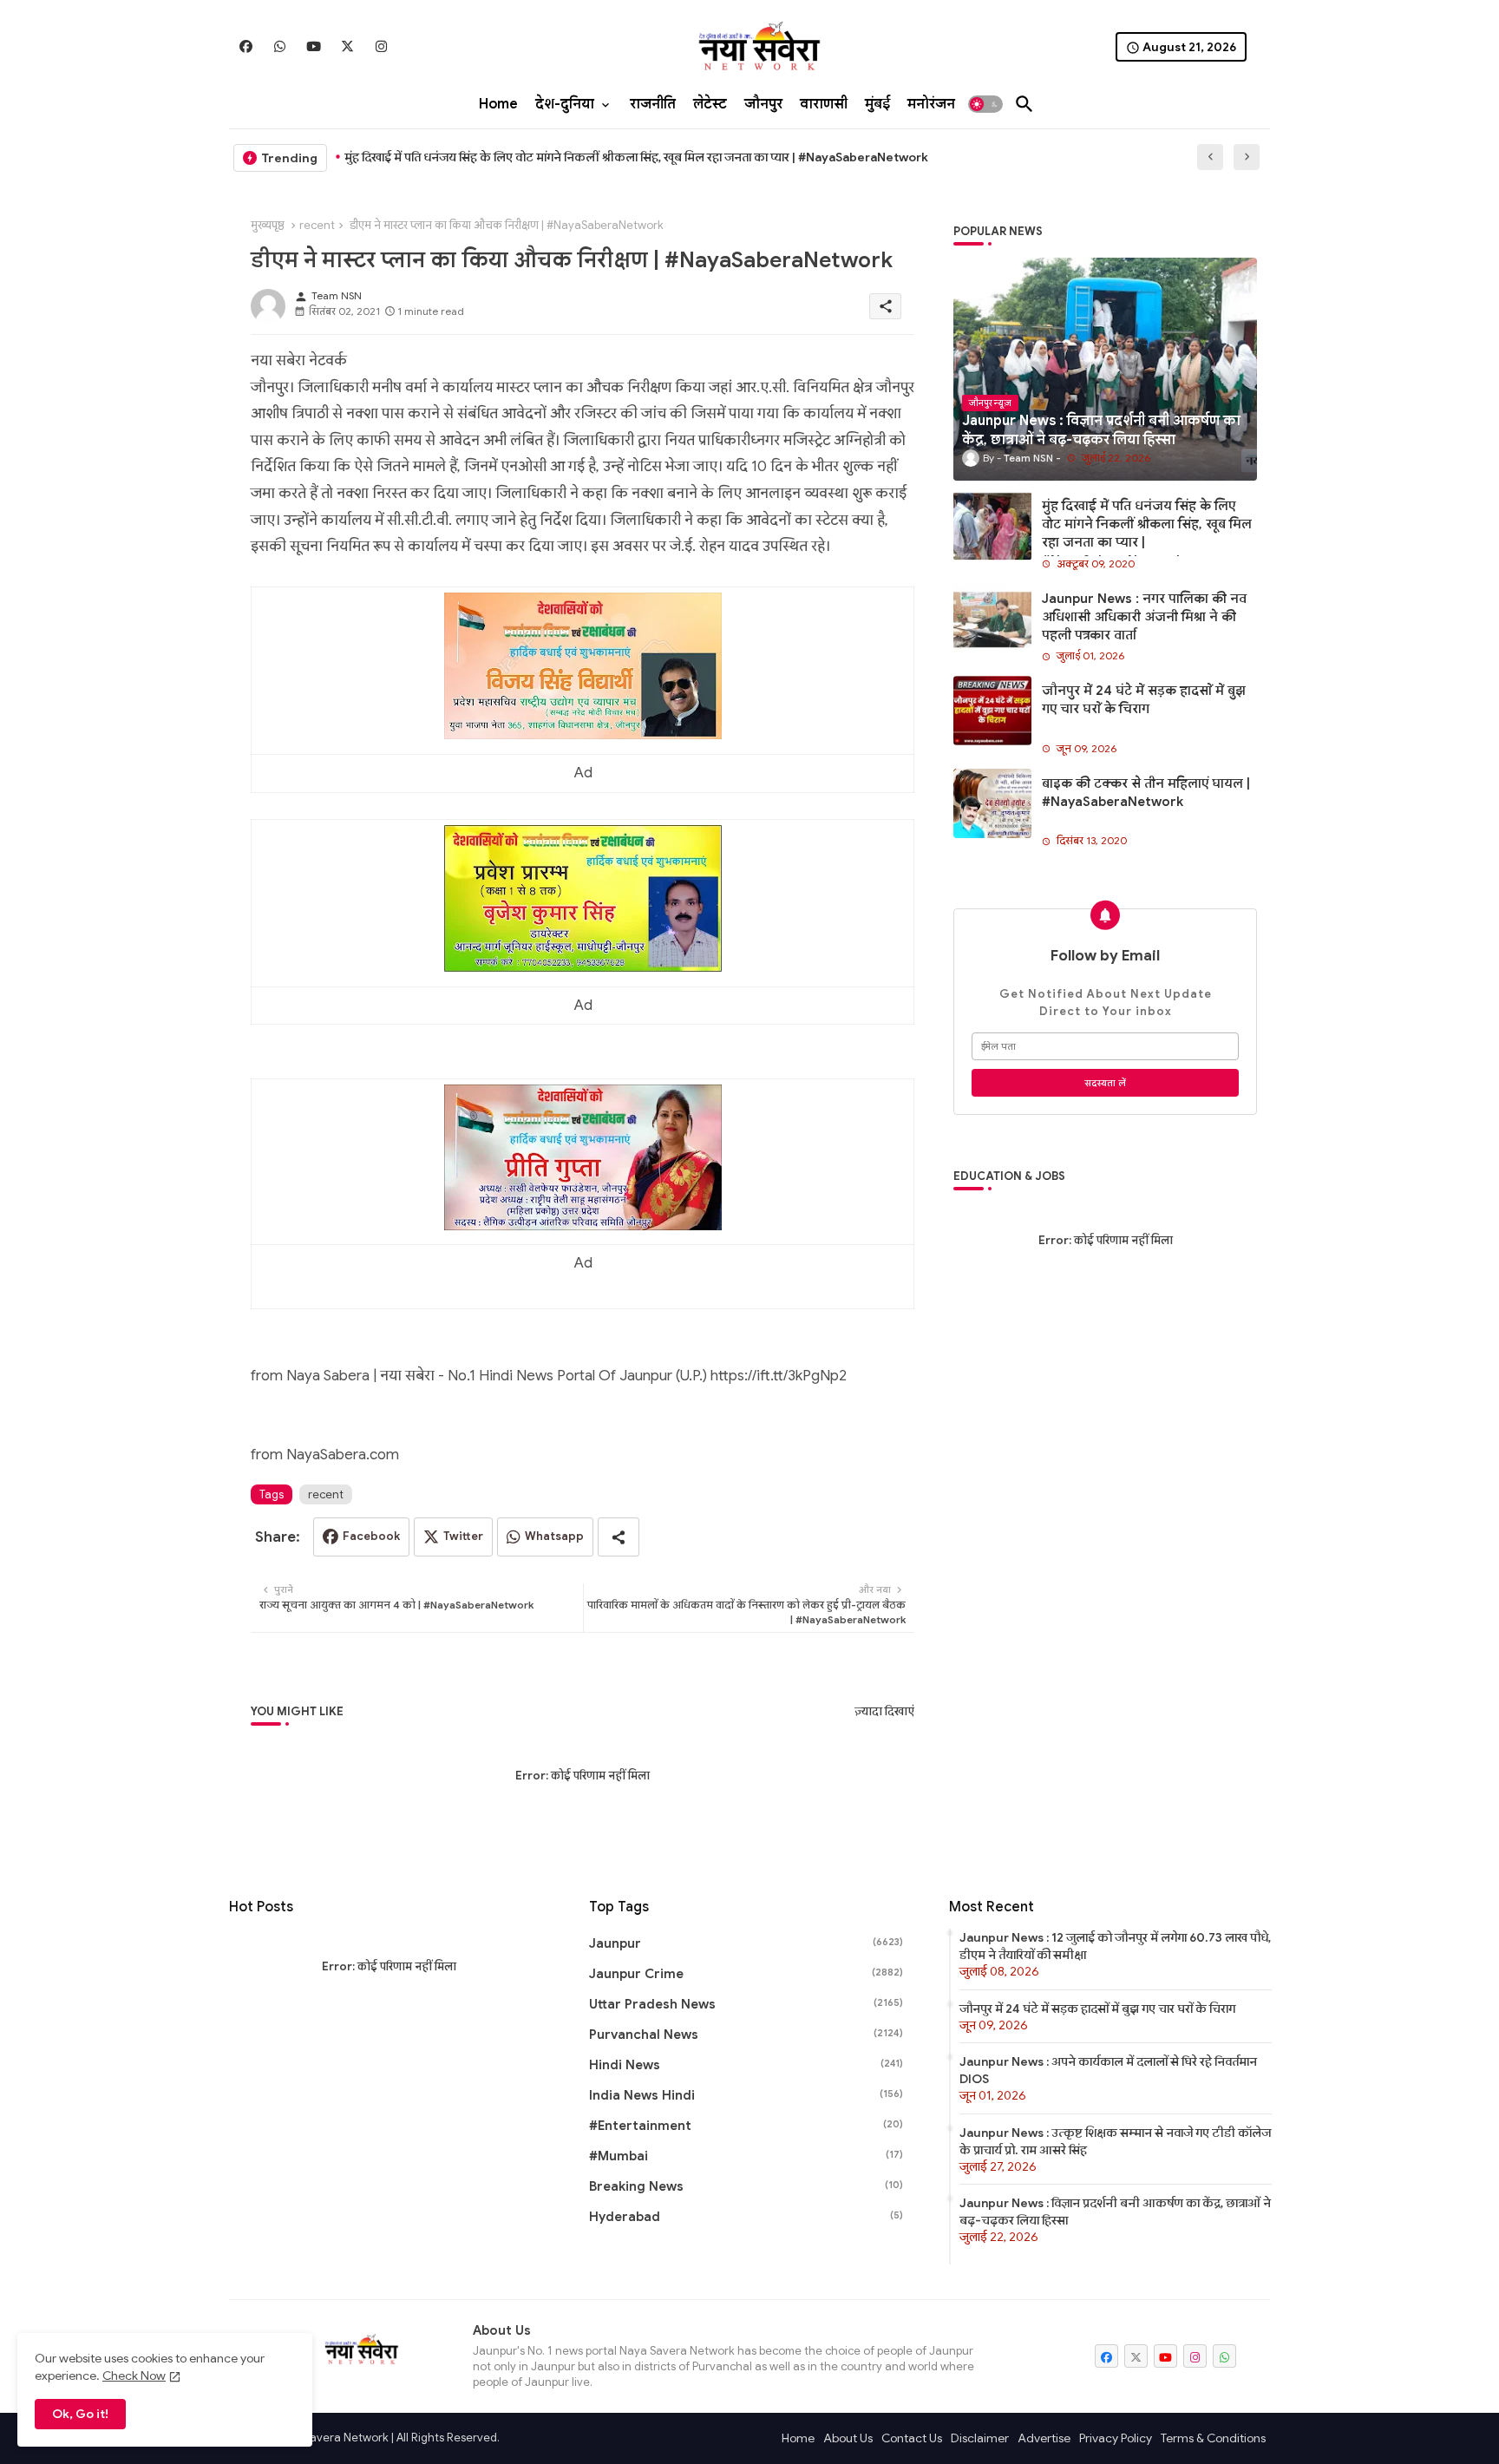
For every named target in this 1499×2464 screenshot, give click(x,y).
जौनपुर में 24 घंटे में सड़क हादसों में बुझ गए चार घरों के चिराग (1144, 700)
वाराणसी (824, 104)
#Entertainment (746, 2126)
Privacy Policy (1116, 2438)
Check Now (134, 2376)
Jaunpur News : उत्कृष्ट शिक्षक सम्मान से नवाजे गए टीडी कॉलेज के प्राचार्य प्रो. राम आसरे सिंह (1115, 2141)
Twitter (463, 1536)
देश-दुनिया (565, 104)
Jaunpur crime (746, 1974)
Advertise (1044, 2438)
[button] (985, 104)
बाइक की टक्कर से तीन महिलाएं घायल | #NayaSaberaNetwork (1146, 793)
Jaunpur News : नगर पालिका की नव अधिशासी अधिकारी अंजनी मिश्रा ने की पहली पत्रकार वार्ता (1144, 617)
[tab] (498, 104)
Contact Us (912, 2438)
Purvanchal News (746, 2035)
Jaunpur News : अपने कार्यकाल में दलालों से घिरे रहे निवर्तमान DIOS (1108, 2070)
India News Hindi (746, 2095)
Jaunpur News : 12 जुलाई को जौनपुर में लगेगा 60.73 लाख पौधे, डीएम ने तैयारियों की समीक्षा (1115, 1946)
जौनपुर (763, 104)
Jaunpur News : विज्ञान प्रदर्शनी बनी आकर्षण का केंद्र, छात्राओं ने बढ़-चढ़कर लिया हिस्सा (1115, 2212)
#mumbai (746, 2156)
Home (498, 104)
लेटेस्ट (710, 104)
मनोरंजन (931, 104)
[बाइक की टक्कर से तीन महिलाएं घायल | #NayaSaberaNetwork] (992, 803)
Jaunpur (746, 1943)
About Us (848, 2438)
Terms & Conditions (1213, 2438)
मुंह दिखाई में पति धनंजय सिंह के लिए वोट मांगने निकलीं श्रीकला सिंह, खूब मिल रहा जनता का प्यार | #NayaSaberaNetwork (636, 157)
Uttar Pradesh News (746, 2004)
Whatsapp (554, 1536)
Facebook (371, 1536)
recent (317, 225)
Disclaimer (980, 2438)
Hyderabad (746, 2217)
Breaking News (746, 2186)
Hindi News (746, 2065)
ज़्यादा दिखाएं (884, 1711)
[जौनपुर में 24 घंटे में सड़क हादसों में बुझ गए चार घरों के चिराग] (992, 711)
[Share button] (619, 1537)
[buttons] (246, 46)
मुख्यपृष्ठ (268, 225)
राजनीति (653, 104)
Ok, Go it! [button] (80, 2414)
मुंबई (877, 104)
